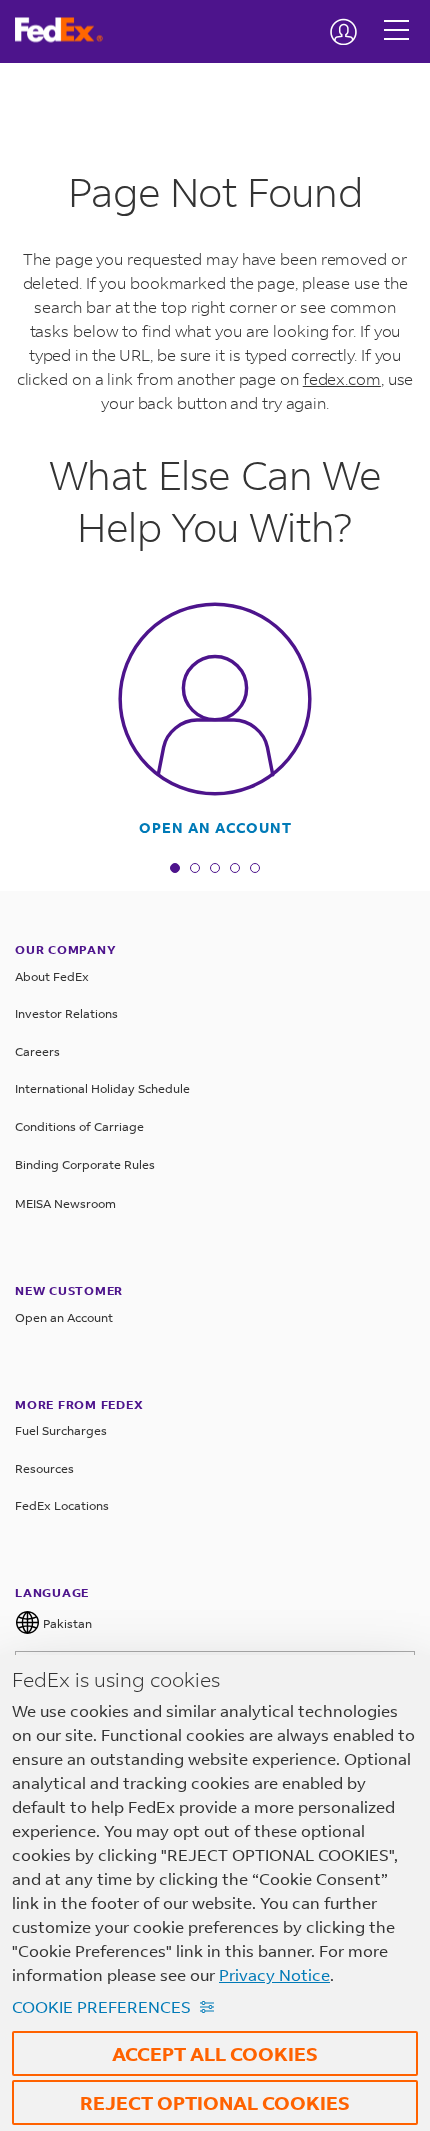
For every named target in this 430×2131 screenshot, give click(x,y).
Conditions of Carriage (79, 1126)
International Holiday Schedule (102, 1088)
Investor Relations (66, 1013)
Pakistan (66, 1623)
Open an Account (64, 1317)
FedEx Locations (62, 1505)
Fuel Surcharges (61, 1430)
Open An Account (215, 828)
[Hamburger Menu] (396, 15)
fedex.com (342, 378)
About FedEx (52, 976)
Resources (44, 1468)
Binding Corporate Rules (85, 1164)
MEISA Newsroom (65, 1203)
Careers (37, 1051)
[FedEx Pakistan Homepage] (66, 30)
